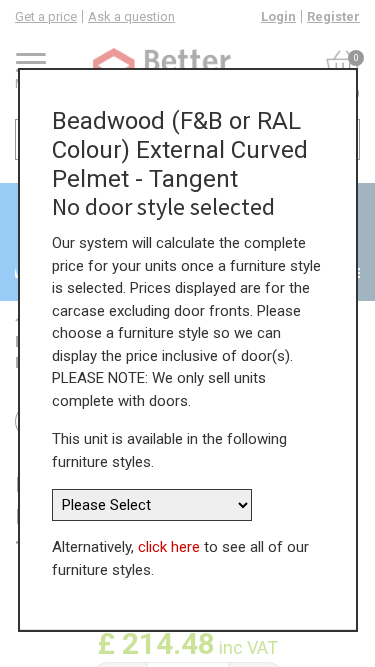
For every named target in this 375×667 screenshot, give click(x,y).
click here (169, 547)
